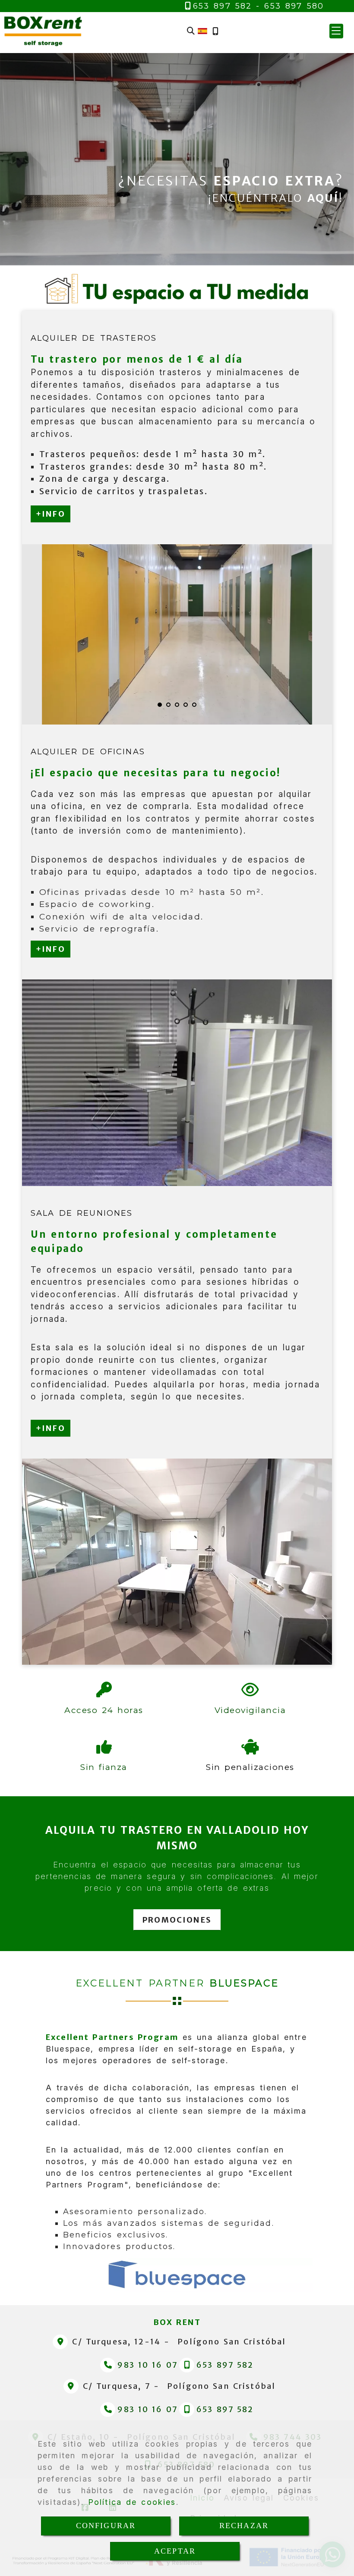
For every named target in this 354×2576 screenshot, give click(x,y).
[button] (336, 31)
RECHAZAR (244, 2526)
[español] (202, 30)
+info (51, 514)
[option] (177, 634)
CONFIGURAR (106, 2526)
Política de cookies (132, 2502)
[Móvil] (215, 31)
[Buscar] (191, 31)
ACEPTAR (175, 2551)
